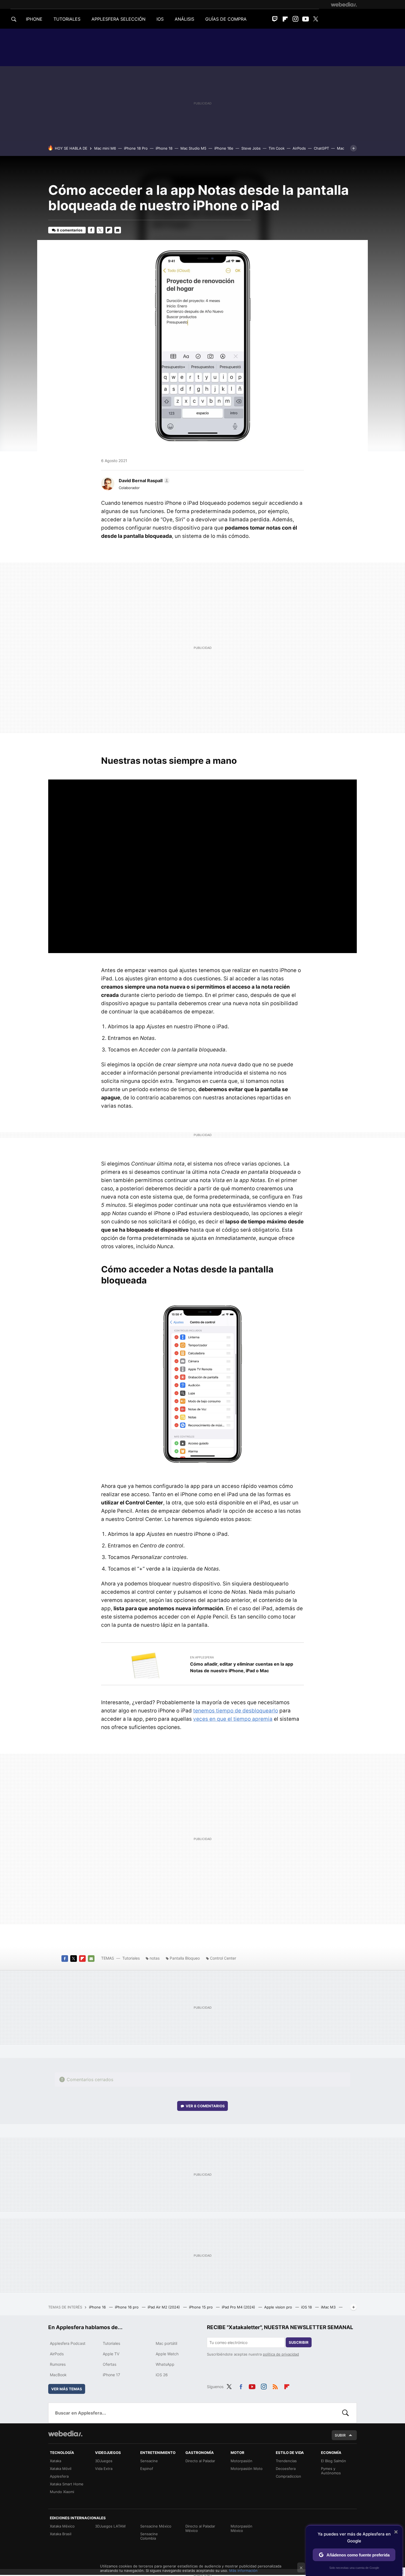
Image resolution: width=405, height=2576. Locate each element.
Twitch (275, 19)
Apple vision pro (279, 2307)
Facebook (91, 230)
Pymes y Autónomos (331, 2471)
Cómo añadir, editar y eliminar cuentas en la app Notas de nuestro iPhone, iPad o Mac (242, 1667)
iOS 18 (307, 2307)
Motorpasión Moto (247, 2469)
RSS (275, 2386)
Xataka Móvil (61, 2469)
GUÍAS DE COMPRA (226, 19)
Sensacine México (156, 2526)
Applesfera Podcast (68, 2343)
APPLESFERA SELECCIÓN (118, 19)
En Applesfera (202, 1657)
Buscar (345, 2413)
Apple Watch (167, 2354)
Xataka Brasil (61, 2534)
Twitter (316, 19)
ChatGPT (321, 148)
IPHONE (34, 19)
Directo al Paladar (200, 2461)
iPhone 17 (111, 2375)
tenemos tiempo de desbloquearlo (236, 1711)
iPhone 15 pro (201, 2307)
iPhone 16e (224, 148)
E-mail (118, 230)
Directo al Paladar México (200, 2528)
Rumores (58, 2364)
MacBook (58, 2375)
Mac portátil (166, 2343)
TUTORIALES (67, 19)
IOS (160, 19)
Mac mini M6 (105, 148)
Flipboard (285, 19)
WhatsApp (165, 2364)
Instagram (295, 19)
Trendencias (286, 2461)
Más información (243, 2570)
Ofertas (110, 2364)
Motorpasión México (241, 2528)
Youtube (306, 19)
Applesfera (59, 2476)
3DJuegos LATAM (110, 2526)
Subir (340, 2435)
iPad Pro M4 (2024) (239, 2307)
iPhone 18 (164, 148)
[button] (143, 481)
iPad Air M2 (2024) (164, 2307)
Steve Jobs (251, 148)
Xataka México (62, 2526)
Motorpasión (241, 2461)
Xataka (56, 2461)
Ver (205, 2106)
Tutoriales (131, 1958)
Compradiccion (288, 2476)
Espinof (147, 2469)
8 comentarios (70, 230)
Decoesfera (286, 2469)
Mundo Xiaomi (62, 2492)
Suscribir (299, 2342)
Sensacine (149, 2461)
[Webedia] (344, 4)
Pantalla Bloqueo (185, 1958)
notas (155, 1958)
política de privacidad (281, 2354)
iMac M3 (329, 2307)
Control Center (223, 1958)
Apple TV (111, 2354)
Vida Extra (104, 2469)
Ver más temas (67, 2389)
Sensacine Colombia (149, 2536)
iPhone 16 (98, 2307)
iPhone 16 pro (127, 2307)
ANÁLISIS (184, 19)
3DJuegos (104, 2461)
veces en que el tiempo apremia (233, 1719)
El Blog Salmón (334, 2461)
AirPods (299, 148)
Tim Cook (277, 148)
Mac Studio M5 (193, 148)
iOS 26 (162, 2375)
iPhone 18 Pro (136, 148)
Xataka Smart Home (67, 2484)
